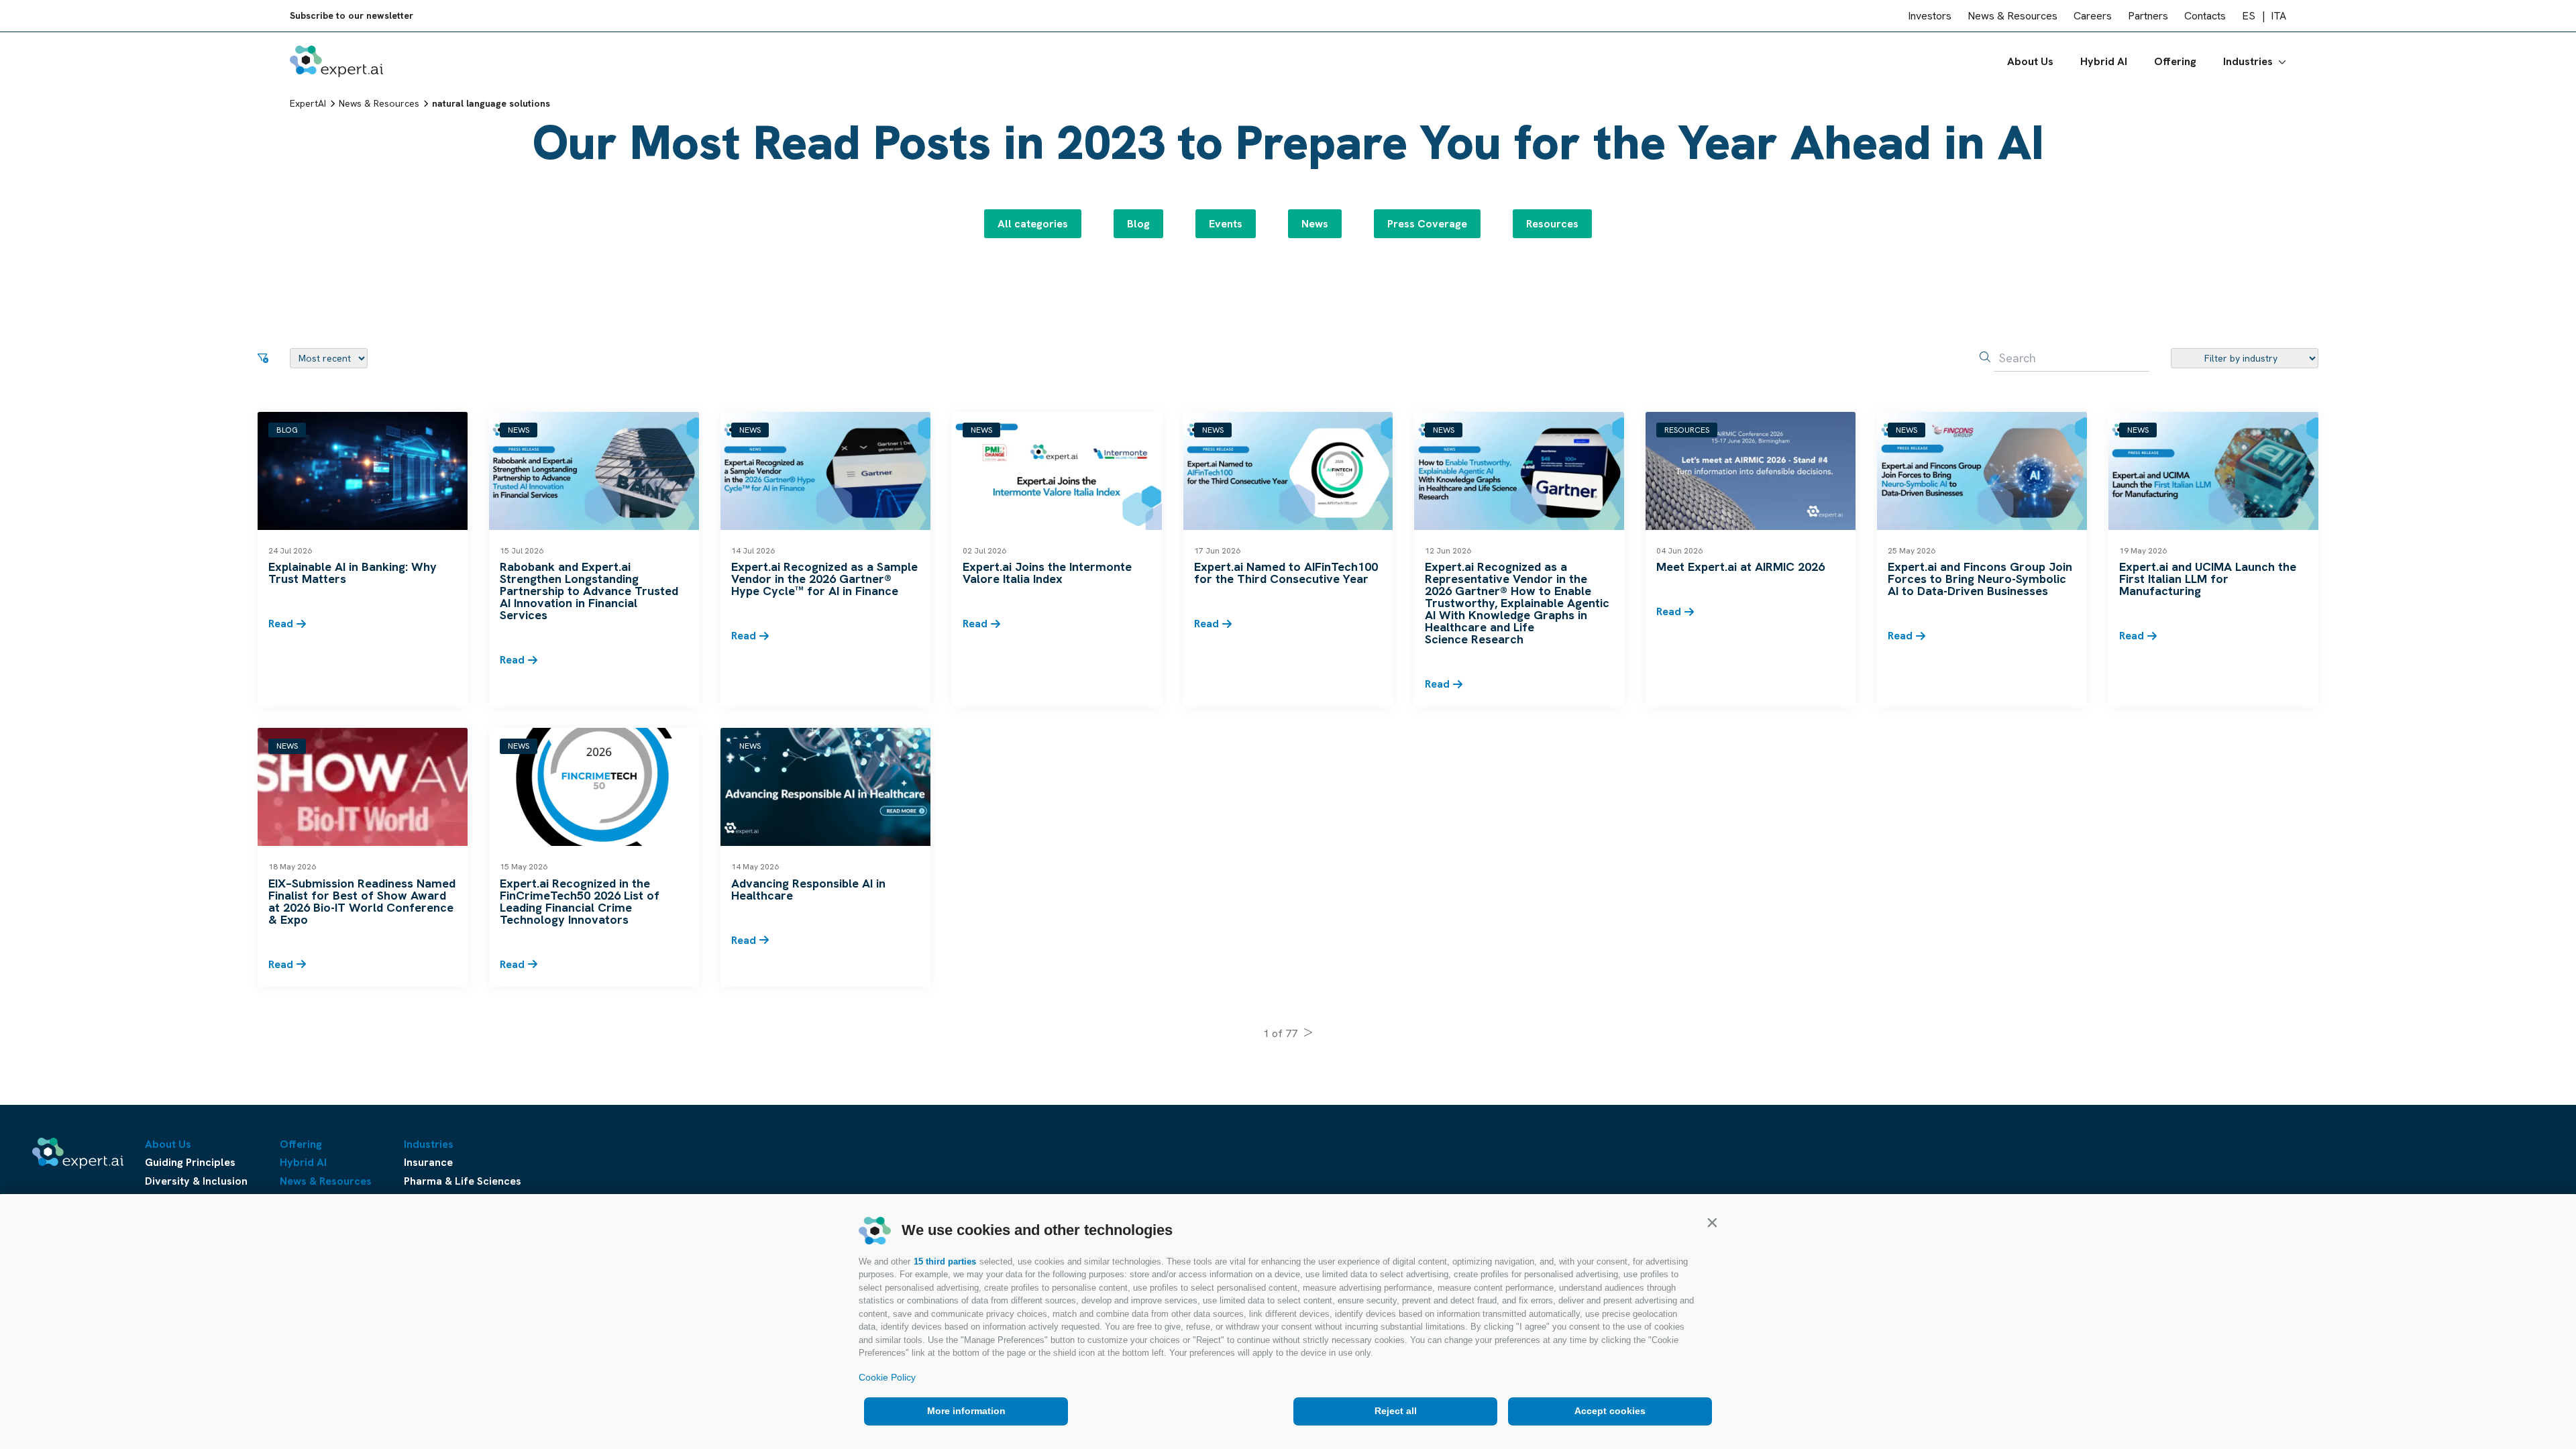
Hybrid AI (2104, 61)
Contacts (2205, 16)
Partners (2148, 16)
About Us (2030, 61)
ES (2249, 16)
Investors (1930, 16)
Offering (2175, 61)
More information (966, 1411)
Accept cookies (1610, 1411)
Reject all (1396, 1411)
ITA (2278, 16)
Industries (2248, 61)
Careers (2093, 16)
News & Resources (2012, 16)
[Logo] (336, 61)
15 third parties (945, 1262)
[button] (1712, 1222)
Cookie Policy (887, 1377)
